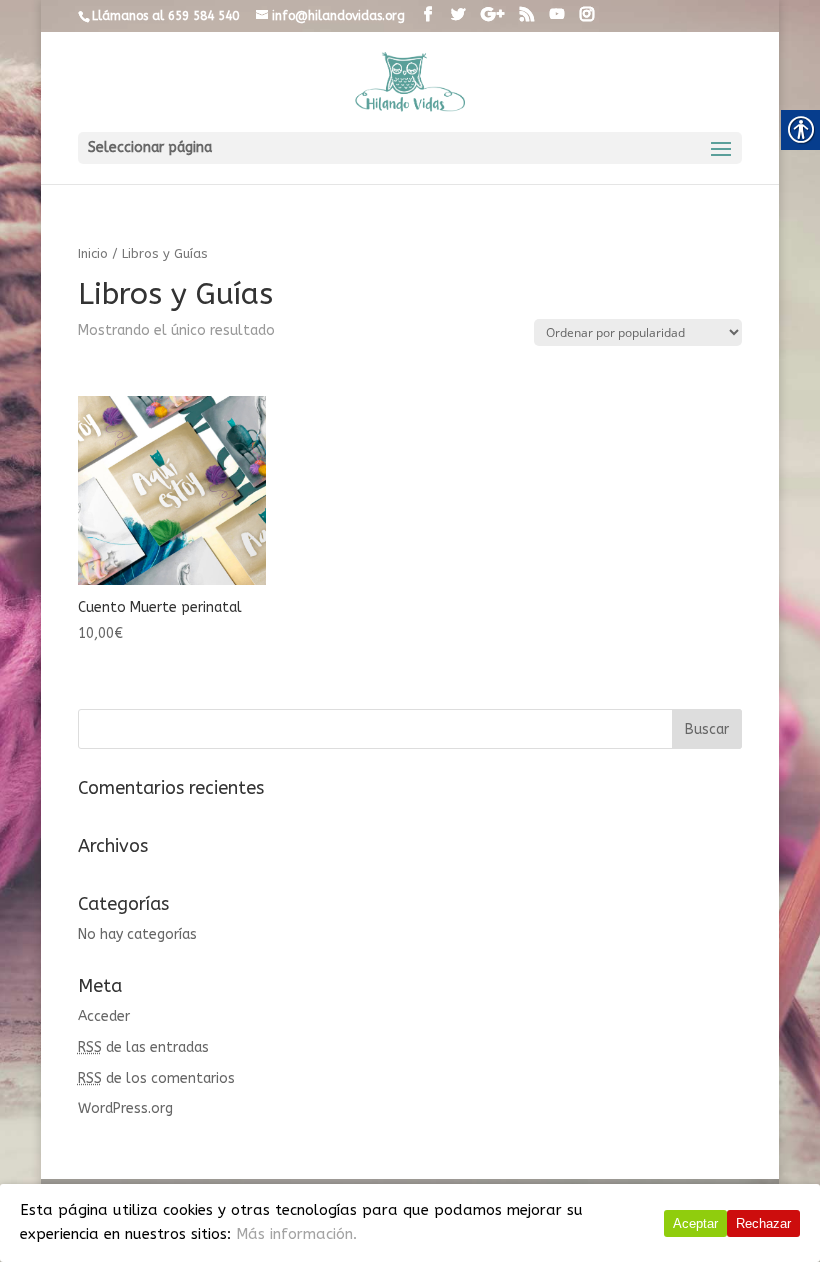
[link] (428, 15)
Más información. (296, 1234)
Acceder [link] (104, 1016)
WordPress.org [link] (125, 1108)
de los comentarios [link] (156, 1078)
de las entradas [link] (143, 1047)
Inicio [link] (93, 253)
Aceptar (695, 1223)
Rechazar (763, 1223)
